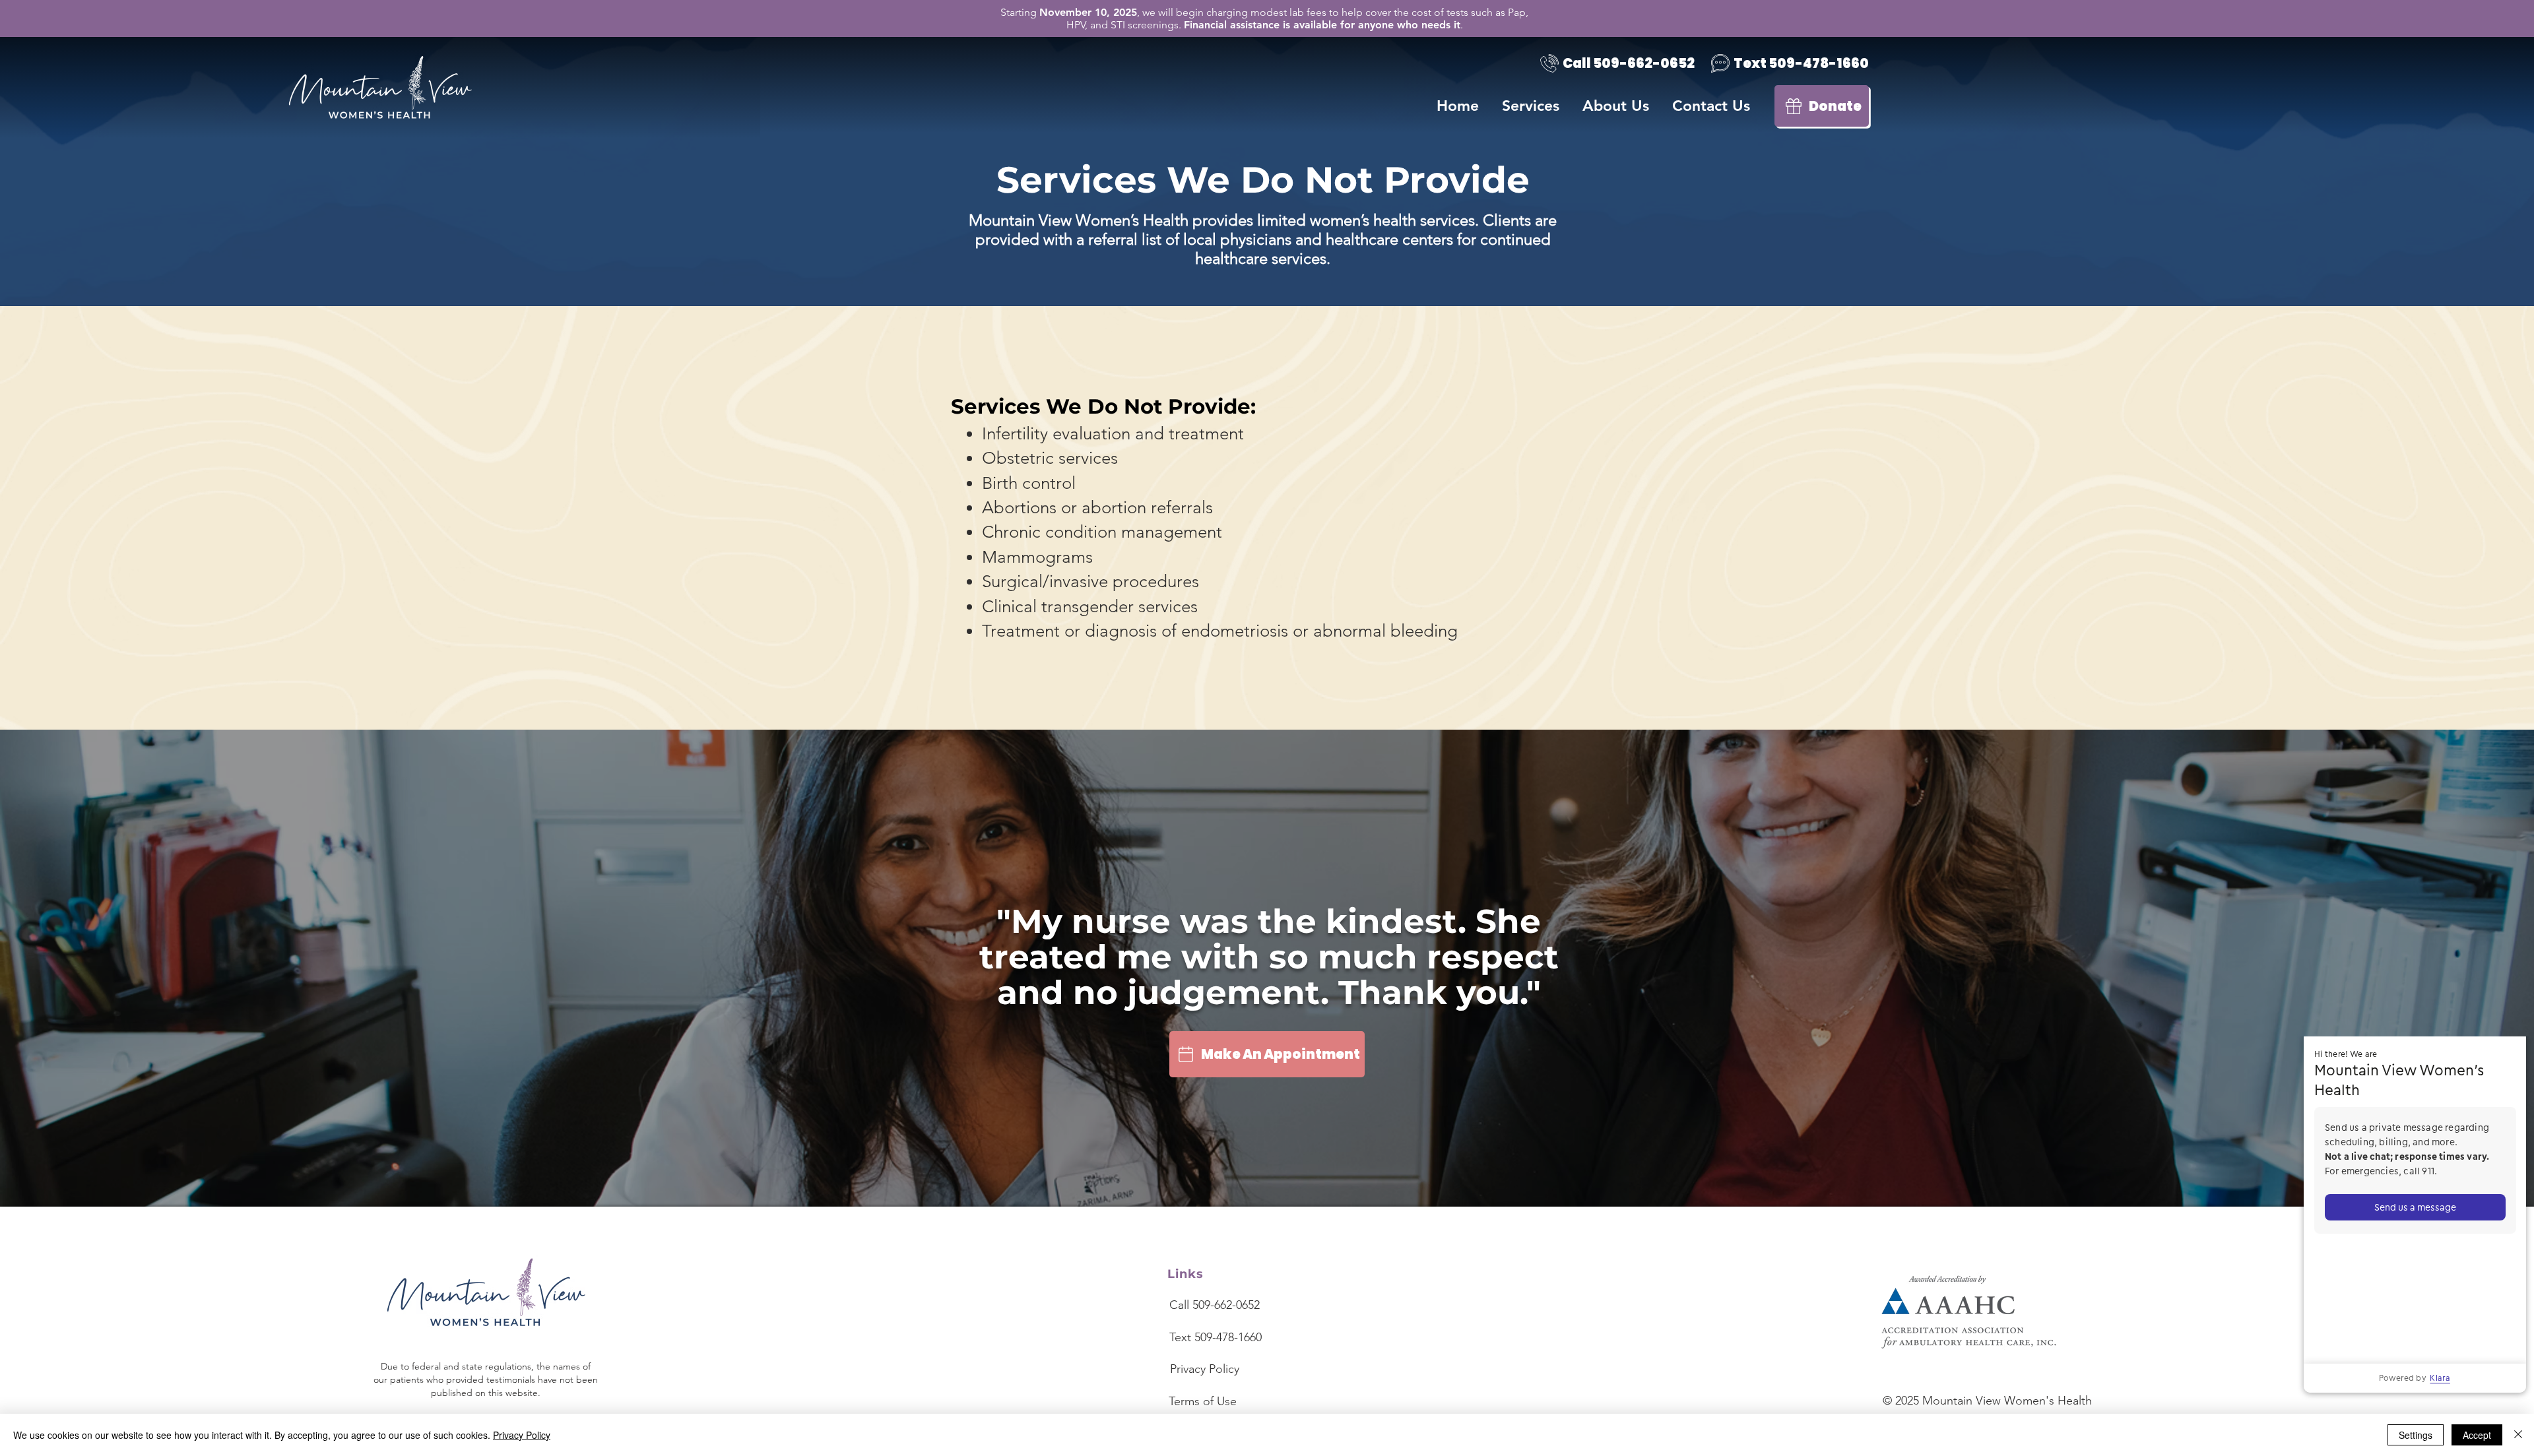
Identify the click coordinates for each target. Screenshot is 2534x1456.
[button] (1617, 106)
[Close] (2518, 1435)
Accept (2477, 1435)
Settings (2416, 1435)
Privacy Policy (522, 1435)
